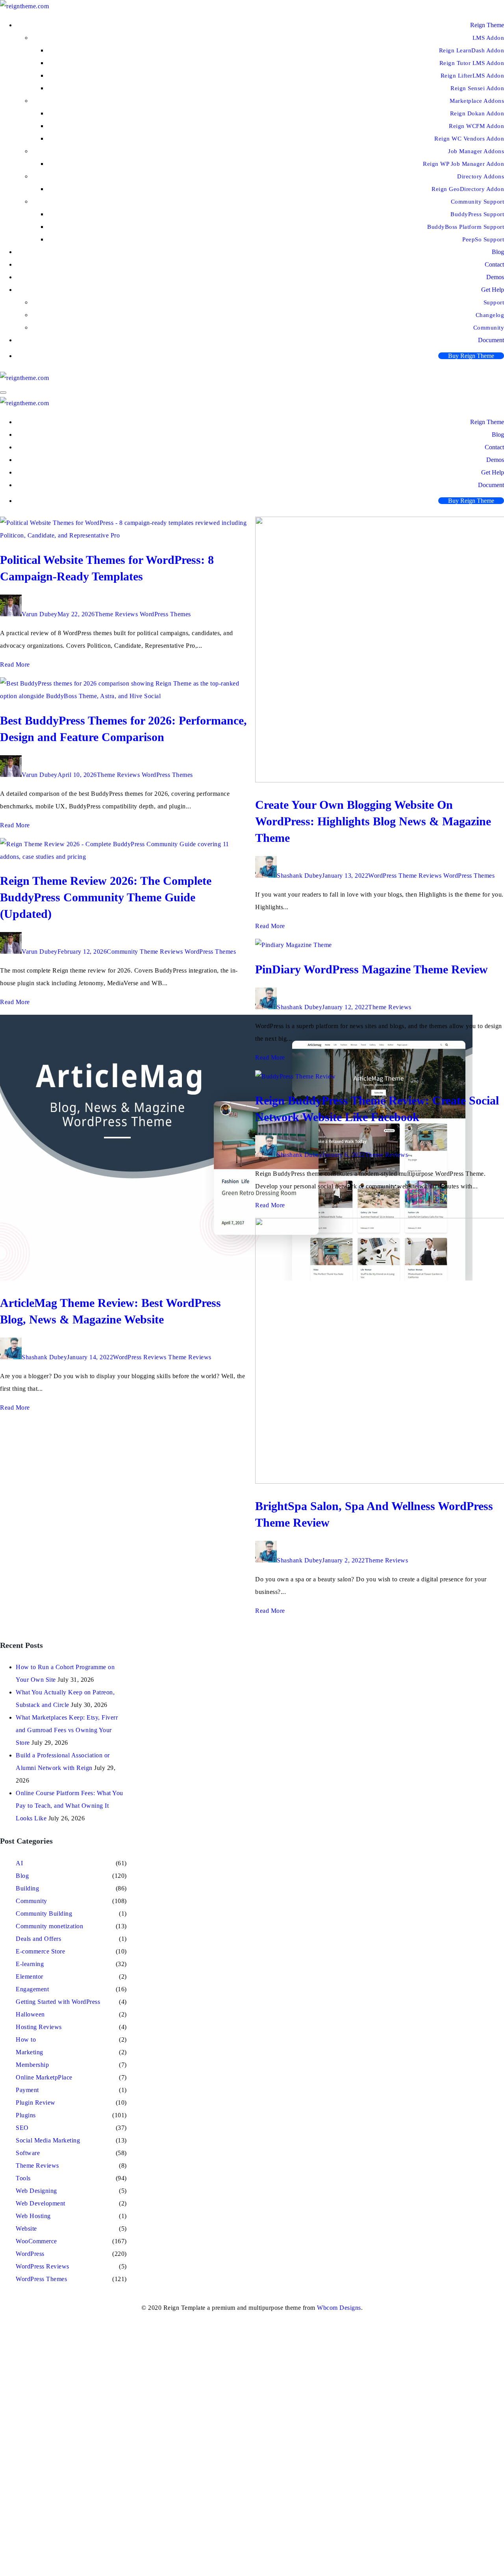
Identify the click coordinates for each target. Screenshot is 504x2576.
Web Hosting (33, 2216)
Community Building (44, 1913)
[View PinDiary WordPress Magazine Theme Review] (294, 945)
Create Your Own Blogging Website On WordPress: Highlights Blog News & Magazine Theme (373, 821)
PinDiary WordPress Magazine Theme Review (372, 969)
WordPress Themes (165, 614)
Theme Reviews (117, 614)
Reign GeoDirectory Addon (468, 189)
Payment (27, 2090)
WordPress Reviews (140, 1357)
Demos (495, 277)
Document (491, 340)
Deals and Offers (38, 1939)
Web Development (41, 2203)
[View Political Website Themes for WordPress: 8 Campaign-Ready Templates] (124, 535)
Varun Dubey (40, 614)
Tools (23, 2178)
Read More (15, 664)
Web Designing (36, 2191)
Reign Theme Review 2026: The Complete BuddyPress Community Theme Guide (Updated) (106, 897)
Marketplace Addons (477, 101)
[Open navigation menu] (3, 393)
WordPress (383, 876)
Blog (498, 252)
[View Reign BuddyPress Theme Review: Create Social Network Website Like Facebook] (296, 1076)
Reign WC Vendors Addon (469, 139)
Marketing (30, 2052)
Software (28, 2153)
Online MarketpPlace (44, 2077)
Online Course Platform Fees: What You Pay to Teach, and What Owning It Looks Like (69, 1806)
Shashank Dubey (44, 1357)
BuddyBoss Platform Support (466, 227)
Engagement (32, 1989)
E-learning (30, 1964)
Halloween (30, 2014)
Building (27, 1888)
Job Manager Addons (476, 151)
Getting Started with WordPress (58, 2002)
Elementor (30, 1976)
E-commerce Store (40, 1951)
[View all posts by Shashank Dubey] (11, 1357)
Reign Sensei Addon (477, 88)
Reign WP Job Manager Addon (463, 164)
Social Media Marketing (48, 2140)
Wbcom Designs (339, 2308)
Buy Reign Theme (471, 356)
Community (122, 952)
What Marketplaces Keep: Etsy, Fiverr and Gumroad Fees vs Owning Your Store (67, 1730)
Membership (32, 2065)
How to (26, 2039)
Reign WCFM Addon (476, 126)
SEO (22, 2128)
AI (19, 1863)
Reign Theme (487, 25)
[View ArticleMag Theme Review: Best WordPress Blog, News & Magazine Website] (236, 1278)
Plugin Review (36, 2102)
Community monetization (49, 1926)
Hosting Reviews (39, 2027)
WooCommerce (36, 2241)
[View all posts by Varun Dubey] (11, 614)
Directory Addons (481, 176)
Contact (494, 264)
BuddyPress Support (477, 214)
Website (26, 2229)
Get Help (493, 290)
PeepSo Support (483, 239)
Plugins (26, 2115)
